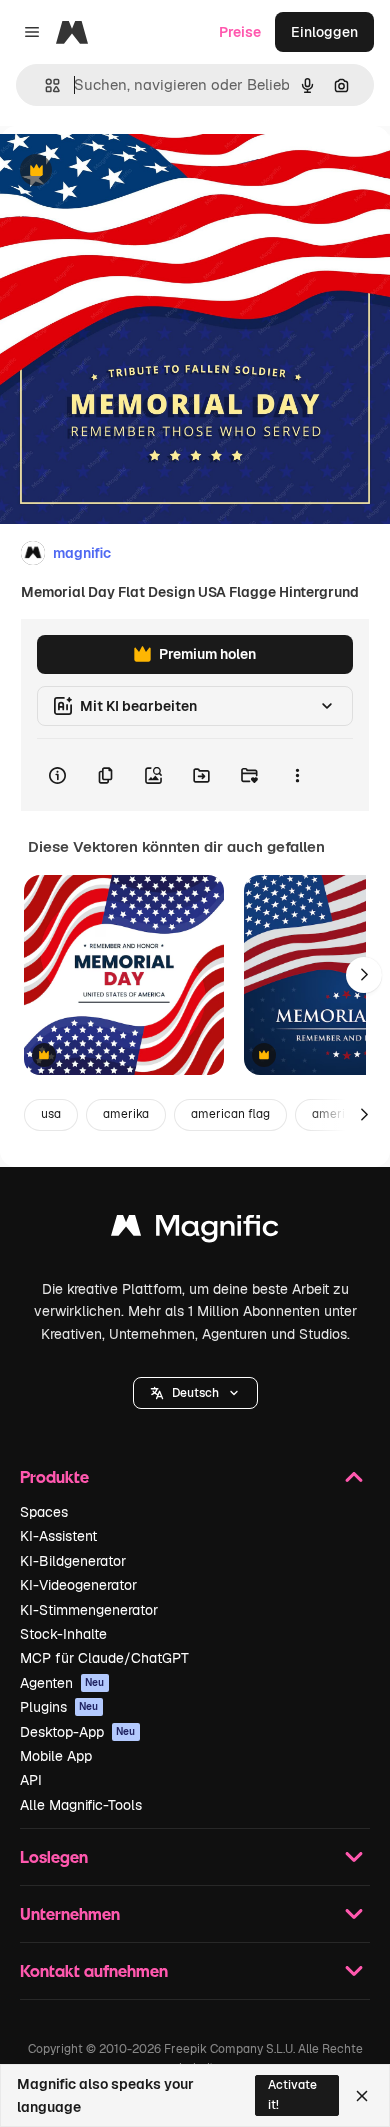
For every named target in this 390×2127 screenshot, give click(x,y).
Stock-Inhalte (63, 1634)
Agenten (62, 1683)
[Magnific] (195, 1230)
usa (51, 1114)
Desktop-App (78, 1732)
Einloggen (324, 32)
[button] (195, 1393)
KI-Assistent (58, 1536)
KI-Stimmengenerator (89, 1610)
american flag (230, 1114)
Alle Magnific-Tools (81, 1805)
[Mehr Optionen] (297, 775)
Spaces (44, 1512)
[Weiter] (364, 975)
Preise (240, 32)
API (31, 1780)
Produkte (54, 1476)
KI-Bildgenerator (73, 1561)
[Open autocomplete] (44, 85)
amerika (126, 1114)
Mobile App (56, 1756)
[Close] (362, 2096)
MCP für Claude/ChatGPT (104, 1658)
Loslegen (54, 1856)
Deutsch (195, 1393)
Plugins (59, 1707)
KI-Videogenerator (78, 1585)
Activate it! (292, 2094)
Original (128, 171)
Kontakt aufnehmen (94, 1970)
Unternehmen (70, 1913)
